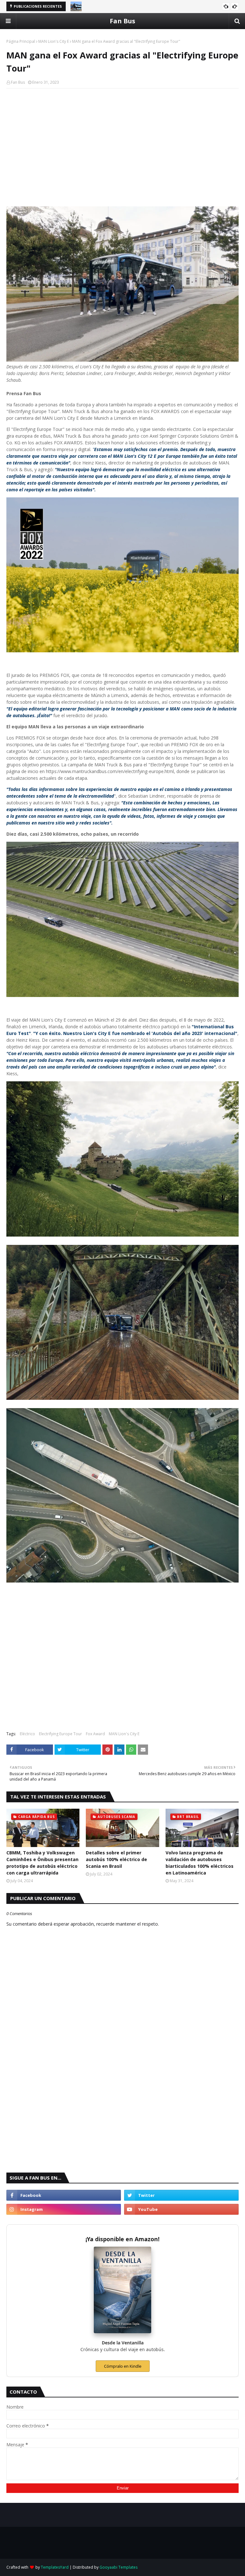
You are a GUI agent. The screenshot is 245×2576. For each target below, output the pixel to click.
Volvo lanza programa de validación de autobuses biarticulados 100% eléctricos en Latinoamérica (200, 1863)
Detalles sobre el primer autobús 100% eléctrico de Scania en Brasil (116, 1859)
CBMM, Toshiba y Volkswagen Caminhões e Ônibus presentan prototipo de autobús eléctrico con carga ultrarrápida (42, 1863)
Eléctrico (27, 1734)
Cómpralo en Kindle (123, 2366)
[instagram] (64, 2209)
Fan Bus (122, 21)
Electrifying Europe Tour (60, 1734)
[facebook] (64, 2195)
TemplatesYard (55, 2567)
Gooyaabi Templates (119, 2567)
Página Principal (21, 41)
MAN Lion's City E (54, 41)
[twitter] (181, 2195)
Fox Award (95, 1734)
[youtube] (181, 2209)
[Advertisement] (122, 140)
